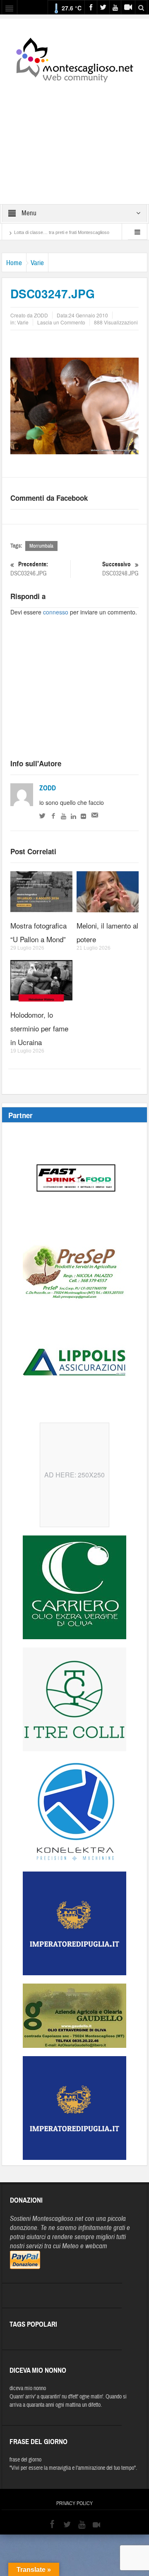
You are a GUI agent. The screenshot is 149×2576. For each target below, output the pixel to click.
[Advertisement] (74, 138)
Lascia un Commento (61, 322)
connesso (56, 612)
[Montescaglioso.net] (74, 58)
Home (14, 263)
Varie (37, 263)
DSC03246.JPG (29, 569)
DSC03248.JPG (120, 569)
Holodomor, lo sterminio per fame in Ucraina (39, 1028)
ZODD (48, 788)
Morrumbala (41, 546)
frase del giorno (25, 2460)
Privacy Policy (74, 2503)
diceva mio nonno (28, 2388)
